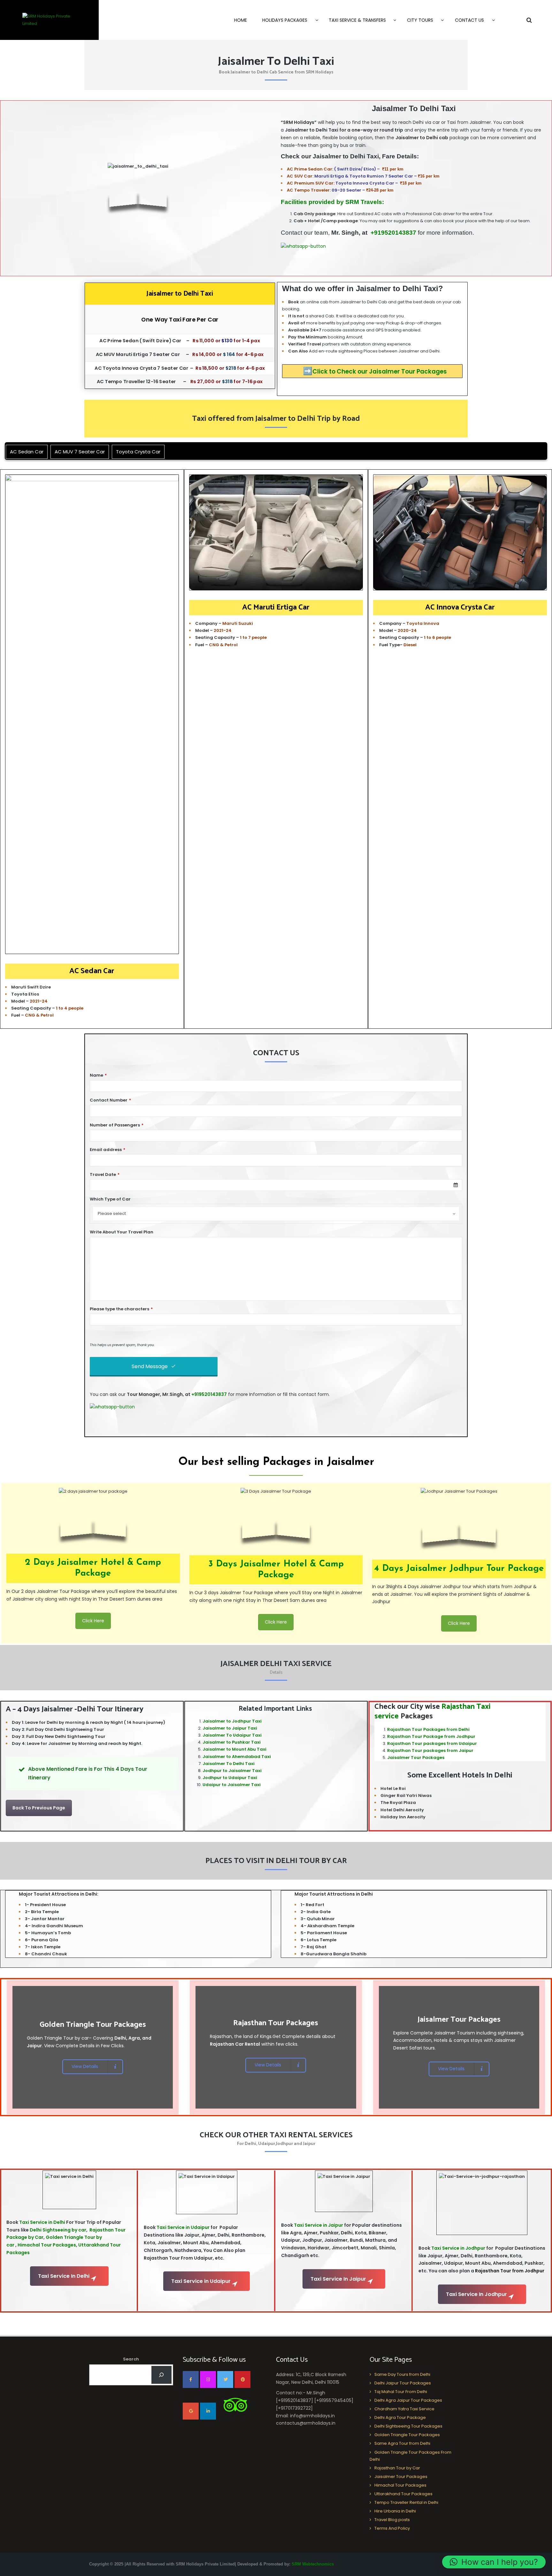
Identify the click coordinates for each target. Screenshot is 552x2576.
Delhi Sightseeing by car (57, 2230)
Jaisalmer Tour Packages (416, 1758)
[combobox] (276, 1185)
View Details (85, 2066)
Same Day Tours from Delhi (402, 2374)
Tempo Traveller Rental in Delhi (406, 2502)
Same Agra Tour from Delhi (402, 2443)
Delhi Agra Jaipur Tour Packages (408, 2400)
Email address (107, 1150)
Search (131, 2359)
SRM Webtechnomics (313, 2564)
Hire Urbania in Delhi (395, 2511)
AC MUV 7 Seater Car (80, 452)
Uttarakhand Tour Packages (403, 2494)
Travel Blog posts (392, 2520)
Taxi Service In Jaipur (338, 2279)
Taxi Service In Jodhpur (476, 2294)
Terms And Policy (392, 2528)
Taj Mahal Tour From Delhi (401, 2392)
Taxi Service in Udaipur (183, 2227)
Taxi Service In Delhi (64, 2276)
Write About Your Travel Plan (122, 1232)
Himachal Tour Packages (47, 2245)
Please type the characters (121, 1309)
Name (98, 1075)
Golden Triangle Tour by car (58, 2038)
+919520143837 (393, 233)
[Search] (161, 2375)
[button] (494, 2562)
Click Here (93, 1621)
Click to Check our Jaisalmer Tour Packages (375, 371)
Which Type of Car (110, 1199)
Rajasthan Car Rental (235, 2044)
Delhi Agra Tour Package (400, 2417)
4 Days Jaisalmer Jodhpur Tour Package (459, 1569)
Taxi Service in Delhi (42, 2222)
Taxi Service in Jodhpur (458, 2248)
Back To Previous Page (39, 1808)
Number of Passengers (117, 1125)
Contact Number (110, 1100)
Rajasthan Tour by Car (397, 2468)
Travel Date (105, 1174)
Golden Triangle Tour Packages (407, 2435)
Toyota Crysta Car (138, 452)
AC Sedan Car (27, 452)
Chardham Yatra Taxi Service (404, 2409)
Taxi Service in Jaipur (318, 2225)
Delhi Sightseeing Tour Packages (408, 2426)
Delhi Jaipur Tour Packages (403, 2383)
